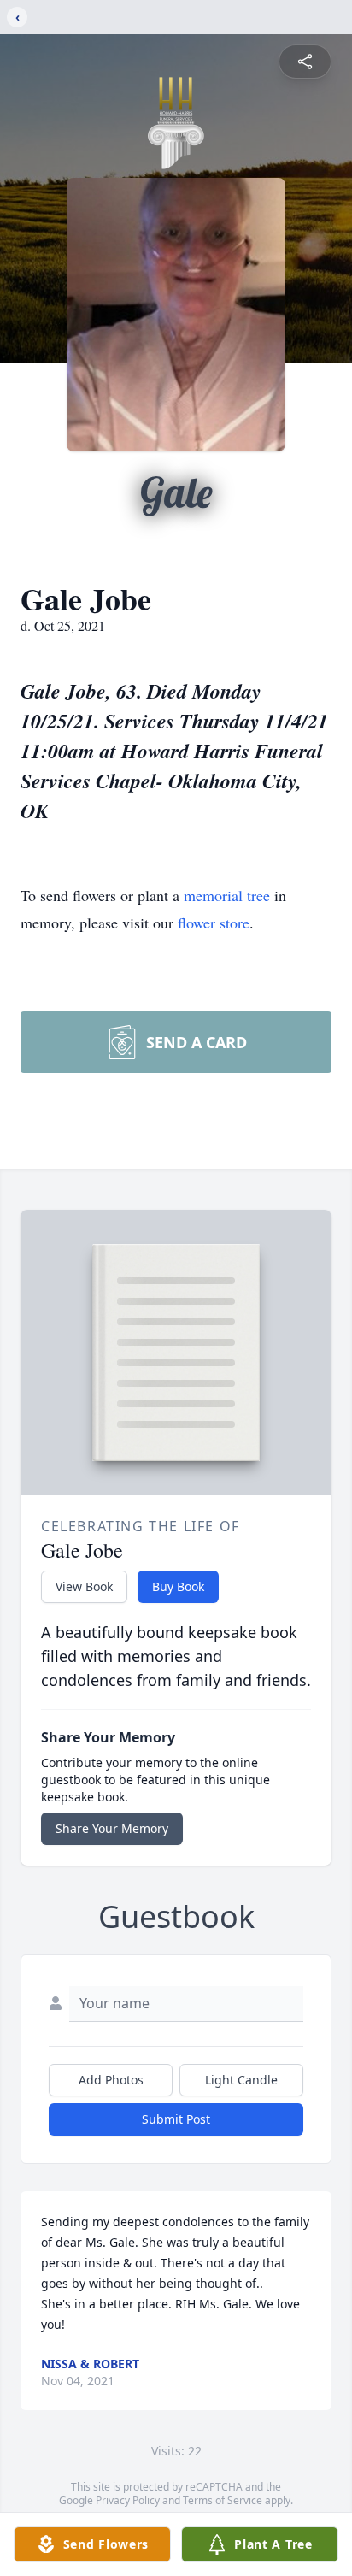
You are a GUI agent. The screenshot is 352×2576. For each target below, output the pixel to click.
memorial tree (227, 895)
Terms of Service (223, 2500)
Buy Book (178, 1586)
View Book (84, 1586)
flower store (214, 923)
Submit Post (176, 2119)
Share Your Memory (112, 1828)
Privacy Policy (128, 2500)
